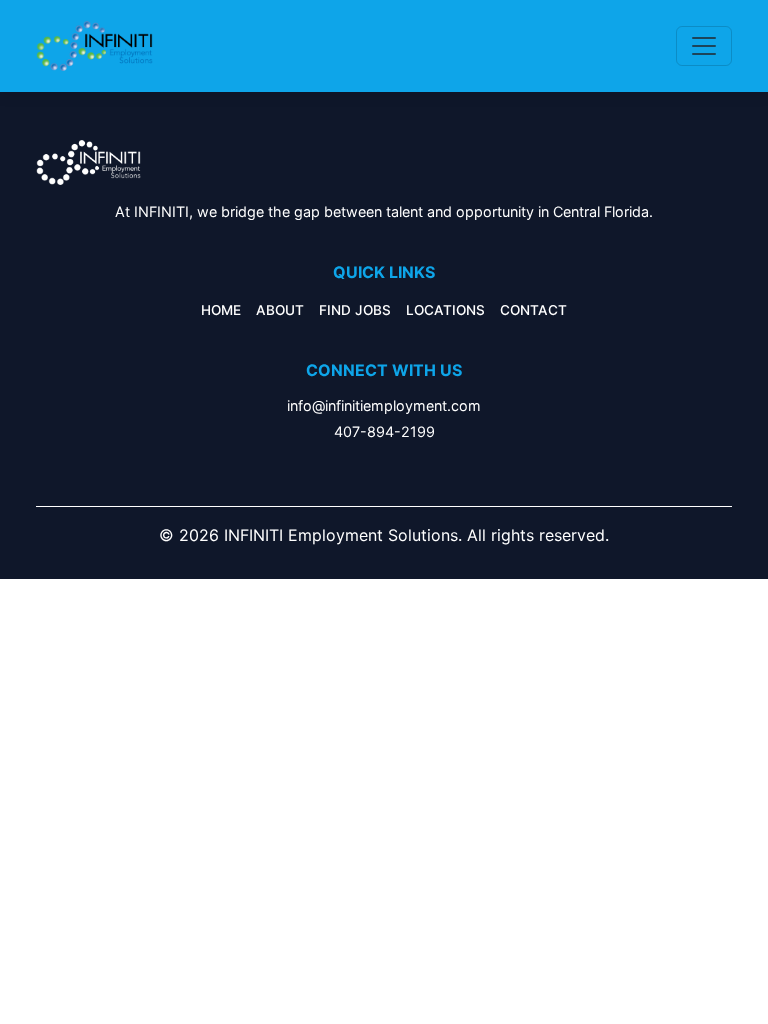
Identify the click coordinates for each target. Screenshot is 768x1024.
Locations (445, 310)
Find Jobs (355, 310)
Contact (533, 310)
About (280, 310)
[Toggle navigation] (704, 46)
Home (221, 310)
